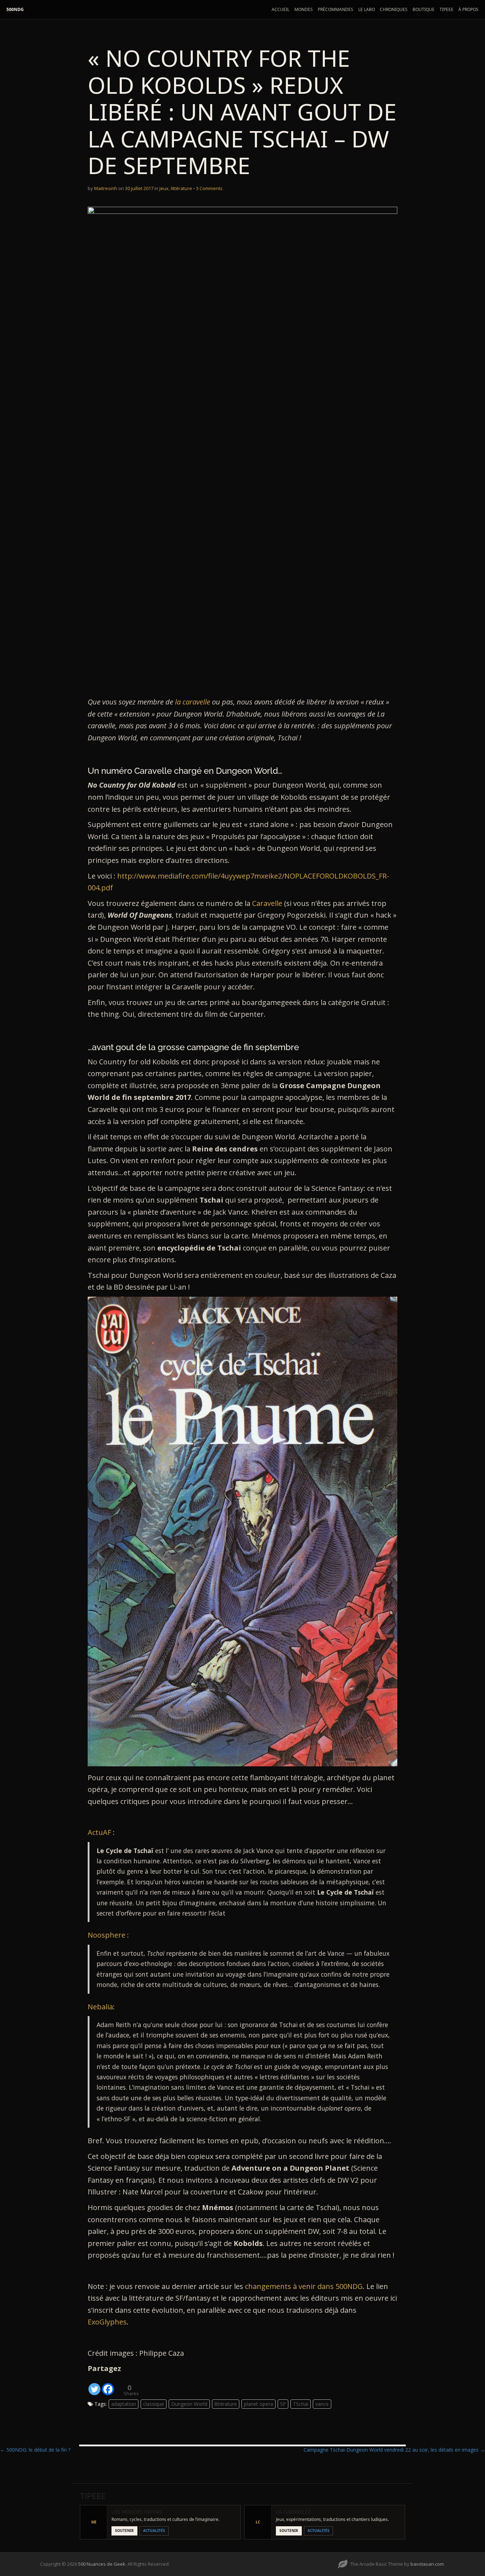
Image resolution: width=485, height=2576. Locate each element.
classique (154, 2404)
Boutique (424, 9)
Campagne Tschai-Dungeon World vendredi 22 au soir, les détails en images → (394, 2450)
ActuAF (99, 1832)
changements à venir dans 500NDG (304, 2286)
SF (283, 2404)
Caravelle (268, 903)
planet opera (258, 2404)
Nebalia (100, 2007)
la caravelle (193, 702)
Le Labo (367, 9)
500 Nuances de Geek (102, 2564)
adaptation (124, 2404)
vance (322, 2404)
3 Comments (209, 188)
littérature (181, 188)
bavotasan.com (427, 2564)
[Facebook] (108, 2385)
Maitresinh (106, 188)
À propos (468, 9)
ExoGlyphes (107, 2322)
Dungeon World (189, 2404)
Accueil (280, 9)
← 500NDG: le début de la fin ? (35, 2450)
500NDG (15, 9)
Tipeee (446, 9)
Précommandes (336, 9)
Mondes (304, 9)
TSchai (301, 2404)
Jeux (164, 188)
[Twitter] (94, 2385)
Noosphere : (108, 1935)
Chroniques (394, 9)
